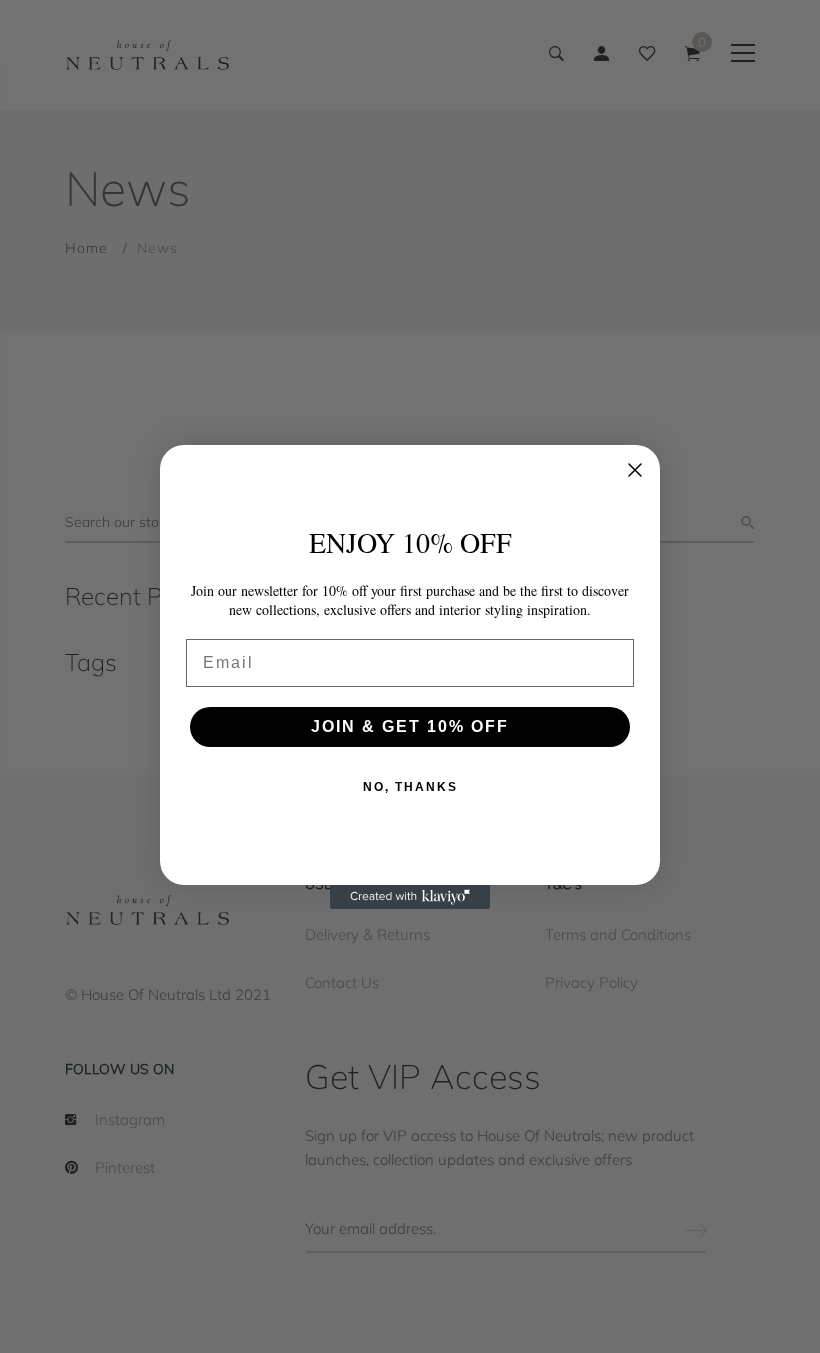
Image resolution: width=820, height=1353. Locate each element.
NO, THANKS (410, 787)
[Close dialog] (635, 470)
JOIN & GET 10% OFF (410, 726)
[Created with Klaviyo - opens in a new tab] (410, 897)
